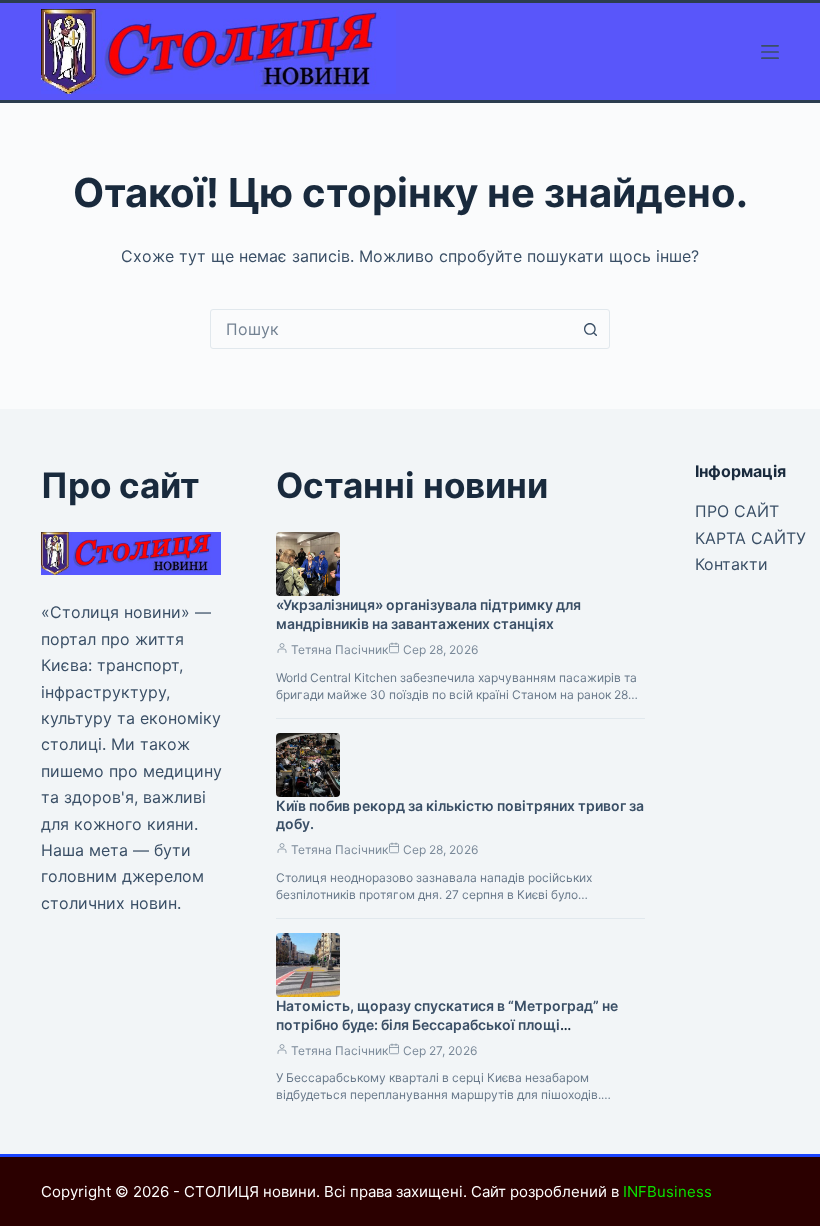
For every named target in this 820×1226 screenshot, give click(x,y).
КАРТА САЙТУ (750, 538)
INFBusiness (667, 1191)
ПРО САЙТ (737, 511)
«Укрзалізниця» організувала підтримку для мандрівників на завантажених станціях (428, 614)
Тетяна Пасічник (339, 649)
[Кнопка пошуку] (590, 329)
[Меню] (770, 52)
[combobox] (391, 329)
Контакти (731, 564)
